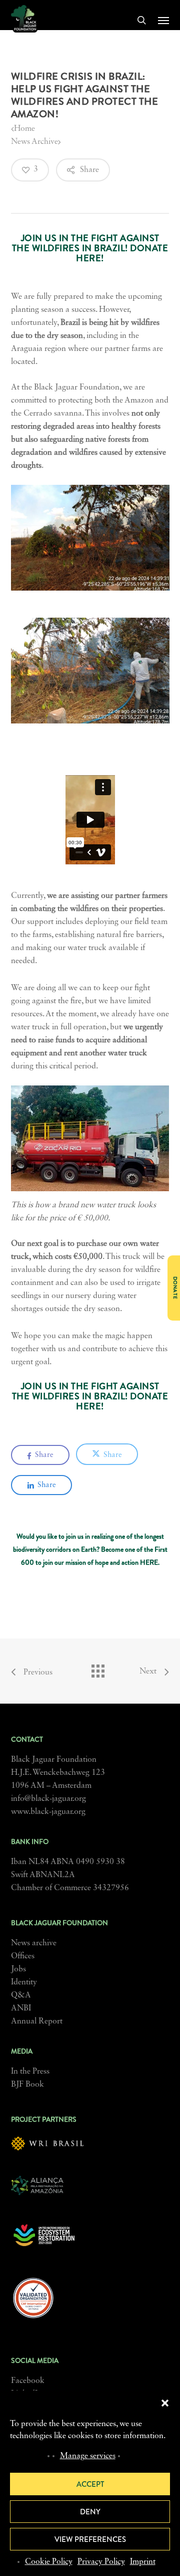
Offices (23, 1956)
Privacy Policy (101, 2562)
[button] (165, 2403)
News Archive (34, 142)
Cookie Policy (49, 2562)
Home (24, 129)
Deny (90, 2512)
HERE (149, 1562)
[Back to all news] (97, 1669)
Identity (24, 1982)
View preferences (90, 2539)
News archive (34, 1943)
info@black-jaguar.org (48, 1799)
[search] (141, 20)
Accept (90, 2484)
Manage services (88, 2456)
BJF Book (27, 2085)
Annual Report (37, 2021)
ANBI (21, 2008)
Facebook (28, 2381)
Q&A (21, 1995)
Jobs (18, 1969)
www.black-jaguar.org (48, 1812)
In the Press (30, 2072)
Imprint (143, 2562)
